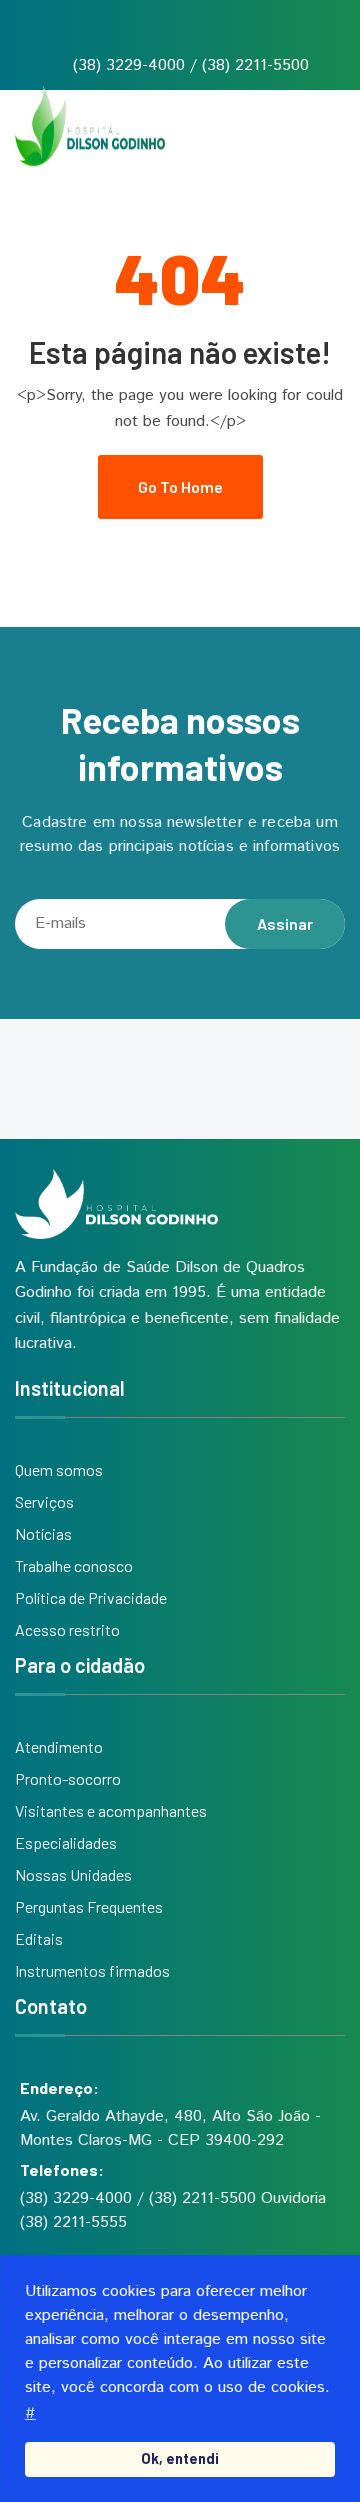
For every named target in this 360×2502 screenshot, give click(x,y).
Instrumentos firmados (92, 1970)
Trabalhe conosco (74, 1565)
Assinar (285, 923)
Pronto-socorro (68, 1778)
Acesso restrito (67, 1629)
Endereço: (59, 2087)
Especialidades (66, 1842)
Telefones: (62, 2169)
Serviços (44, 1501)
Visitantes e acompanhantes (111, 1810)
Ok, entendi (180, 2458)
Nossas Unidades (73, 1874)
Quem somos (59, 1469)
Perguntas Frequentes (89, 1906)
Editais (39, 1938)
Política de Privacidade (91, 1597)
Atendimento (59, 1746)
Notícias (43, 1533)
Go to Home (180, 486)
